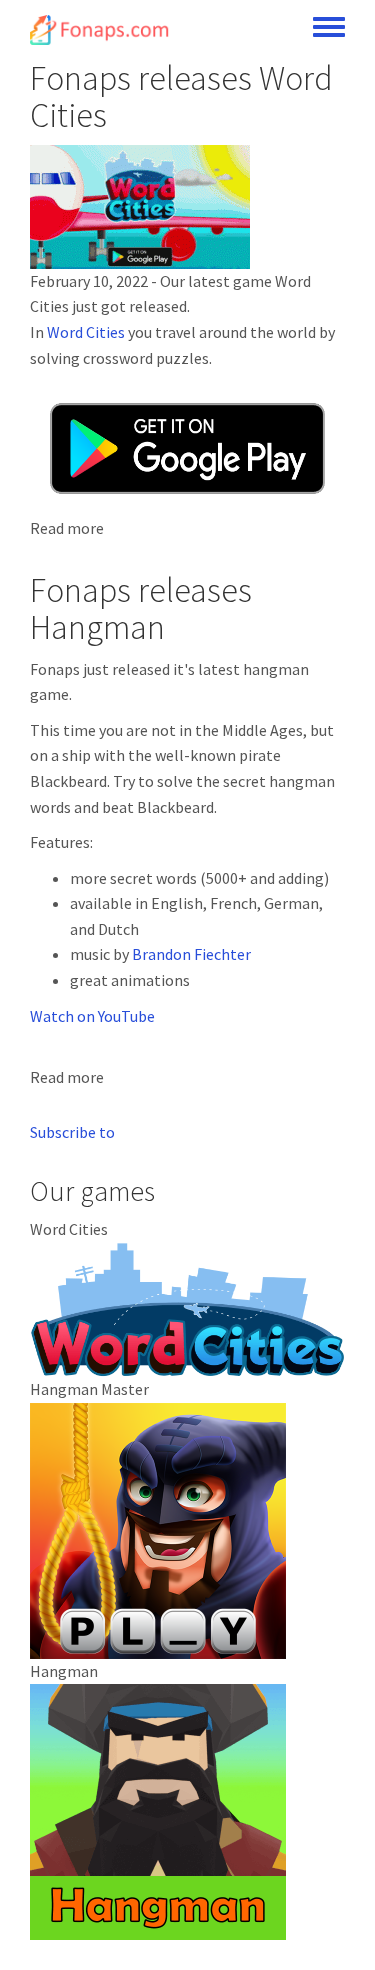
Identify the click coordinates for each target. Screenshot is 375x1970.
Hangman (64, 1671)
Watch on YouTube (92, 1016)
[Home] (100, 30)
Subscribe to (72, 1132)
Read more (67, 528)
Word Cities (86, 332)
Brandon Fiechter (191, 954)
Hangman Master (89, 1389)
